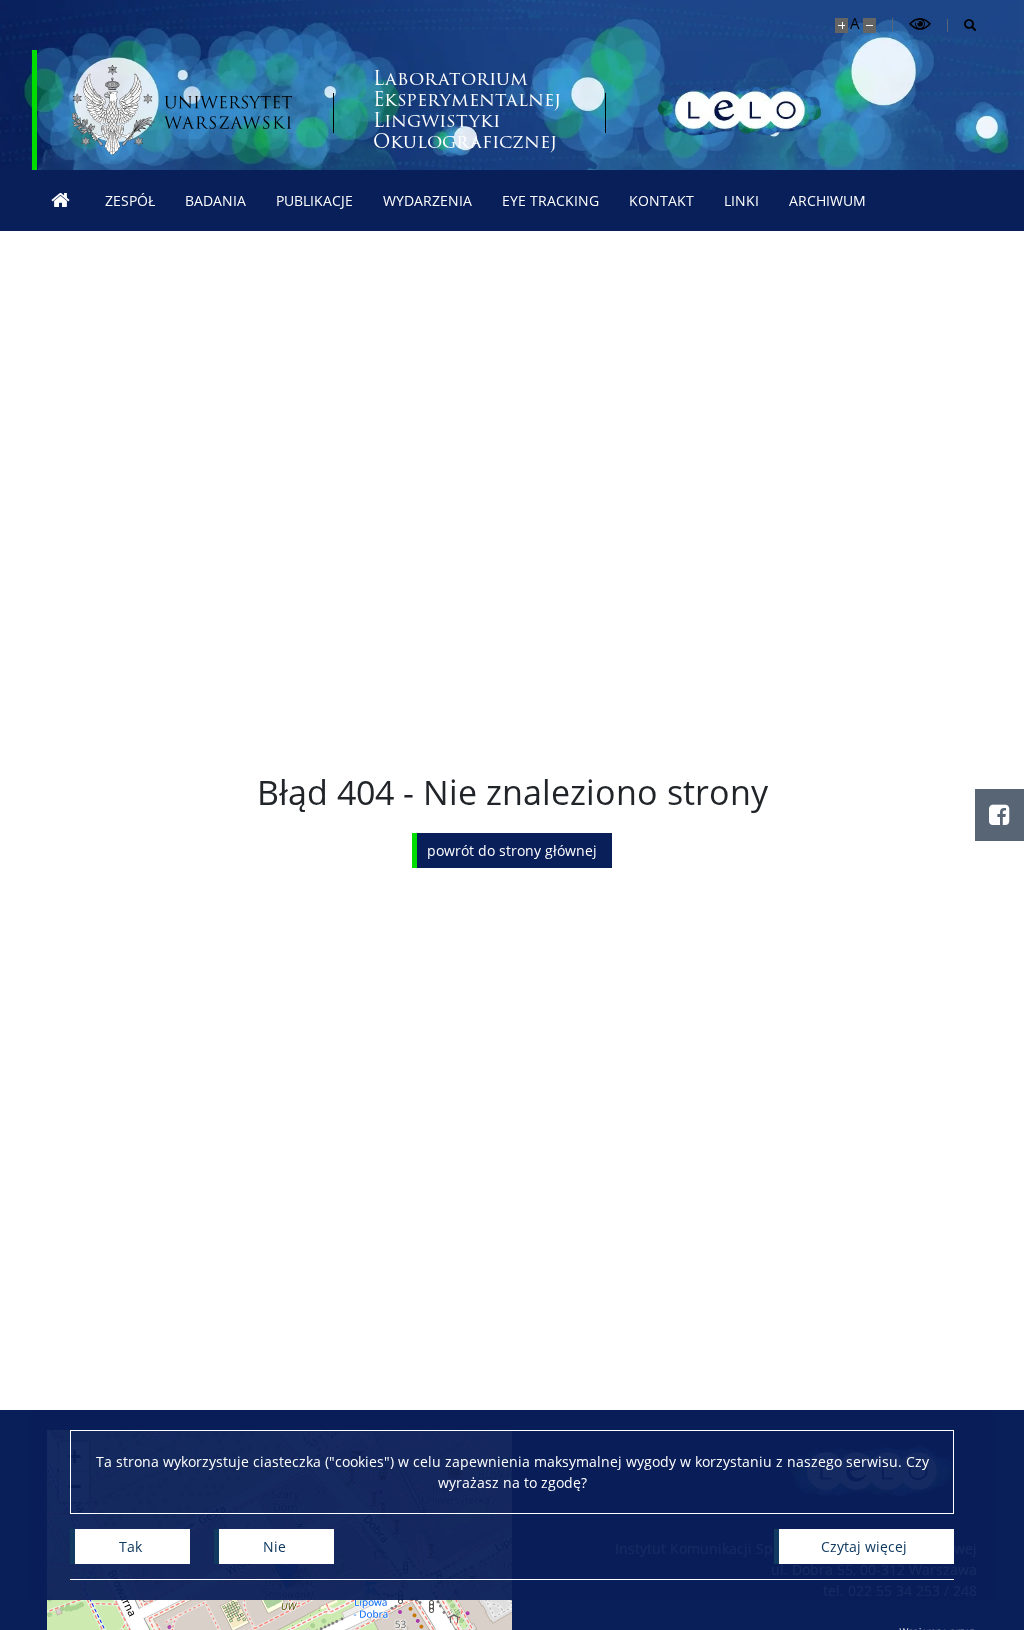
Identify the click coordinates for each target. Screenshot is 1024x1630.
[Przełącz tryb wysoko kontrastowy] (920, 24)
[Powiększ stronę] (841, 25)
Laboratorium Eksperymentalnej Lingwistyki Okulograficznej (467, 110)
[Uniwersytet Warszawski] (182, 110)
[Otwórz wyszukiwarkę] (962, 25)
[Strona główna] (61, 200)
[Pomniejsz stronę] (869, 25)
